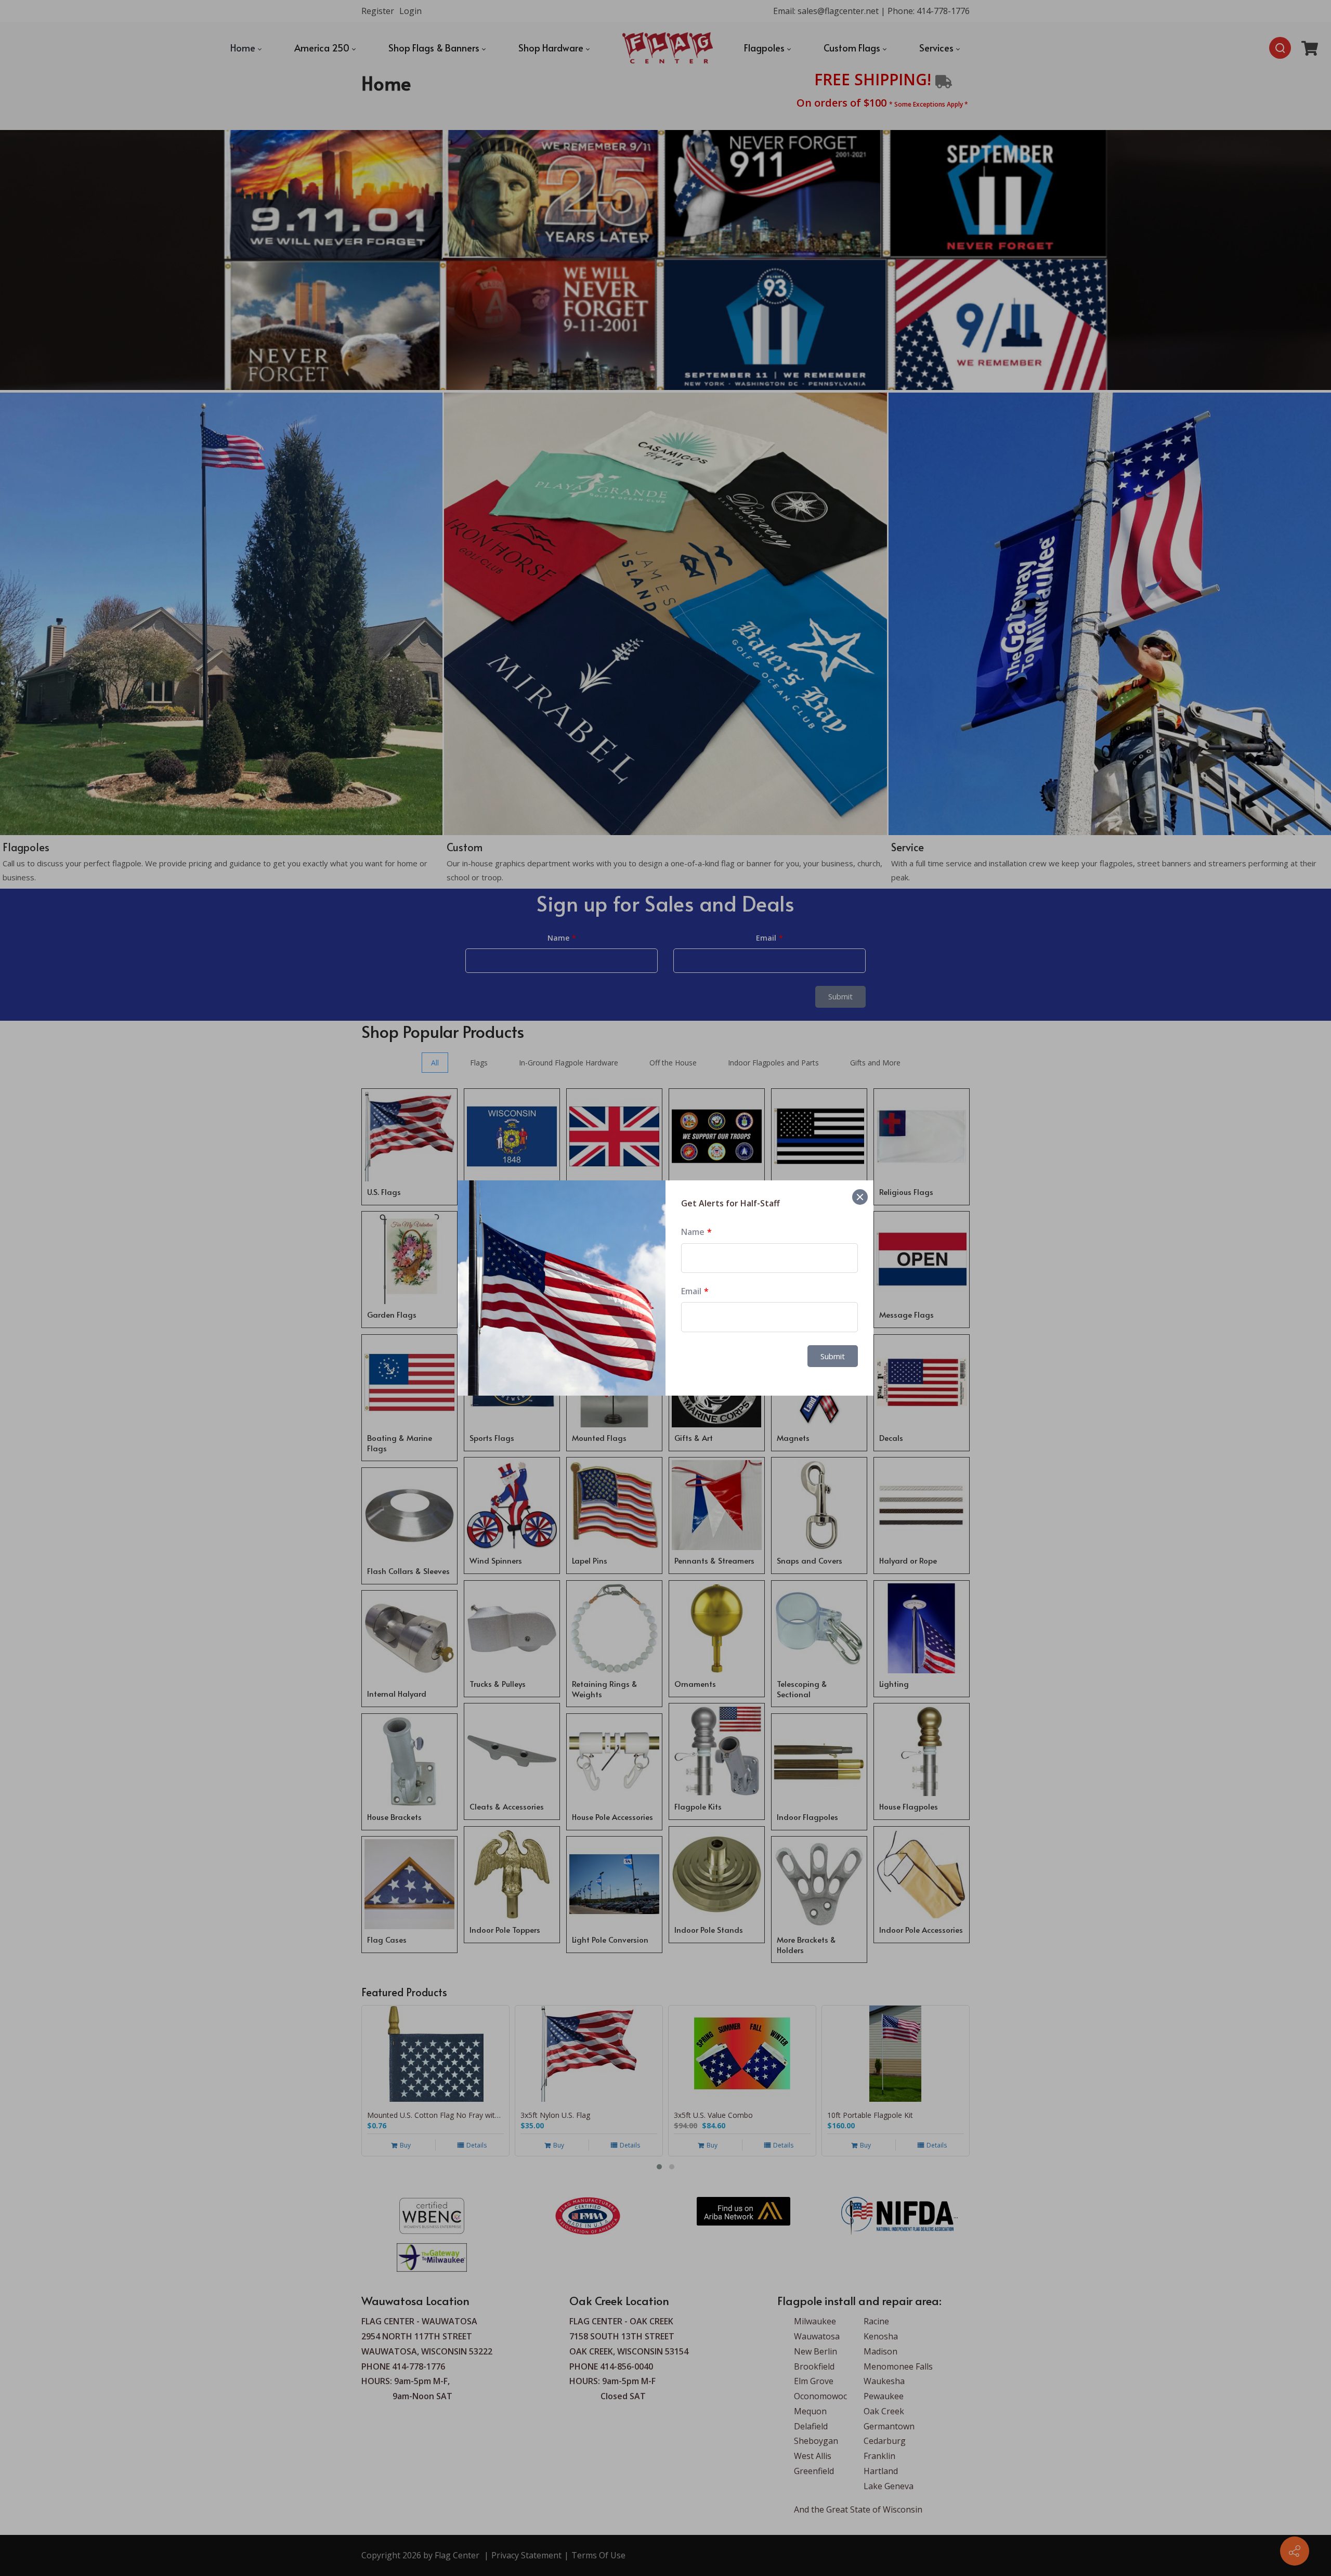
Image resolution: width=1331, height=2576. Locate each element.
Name (693, 1232)
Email (691, 1291)
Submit (833, 1356)
